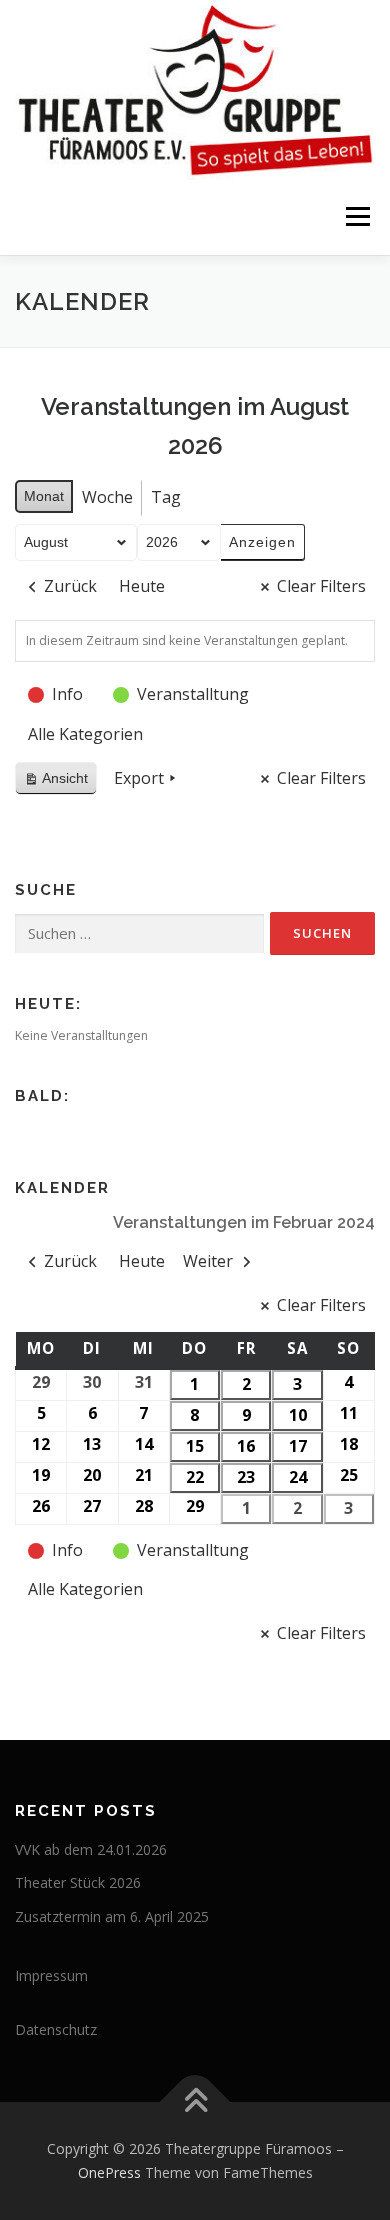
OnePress (109, 2172)
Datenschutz (56, 2029)
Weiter (208, 1261)
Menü (356, 217)
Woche (107, 497)
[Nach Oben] (195, 2102)
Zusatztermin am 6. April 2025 (112, 1916)
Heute (142, 586)
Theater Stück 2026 (78, 1882)
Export (139, 778)
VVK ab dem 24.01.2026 (91, 1849)
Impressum (51, 1975)
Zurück (70, 586)
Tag (166, 497)
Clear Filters (321, 586)
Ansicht (60, 782)
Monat (44, 496)
